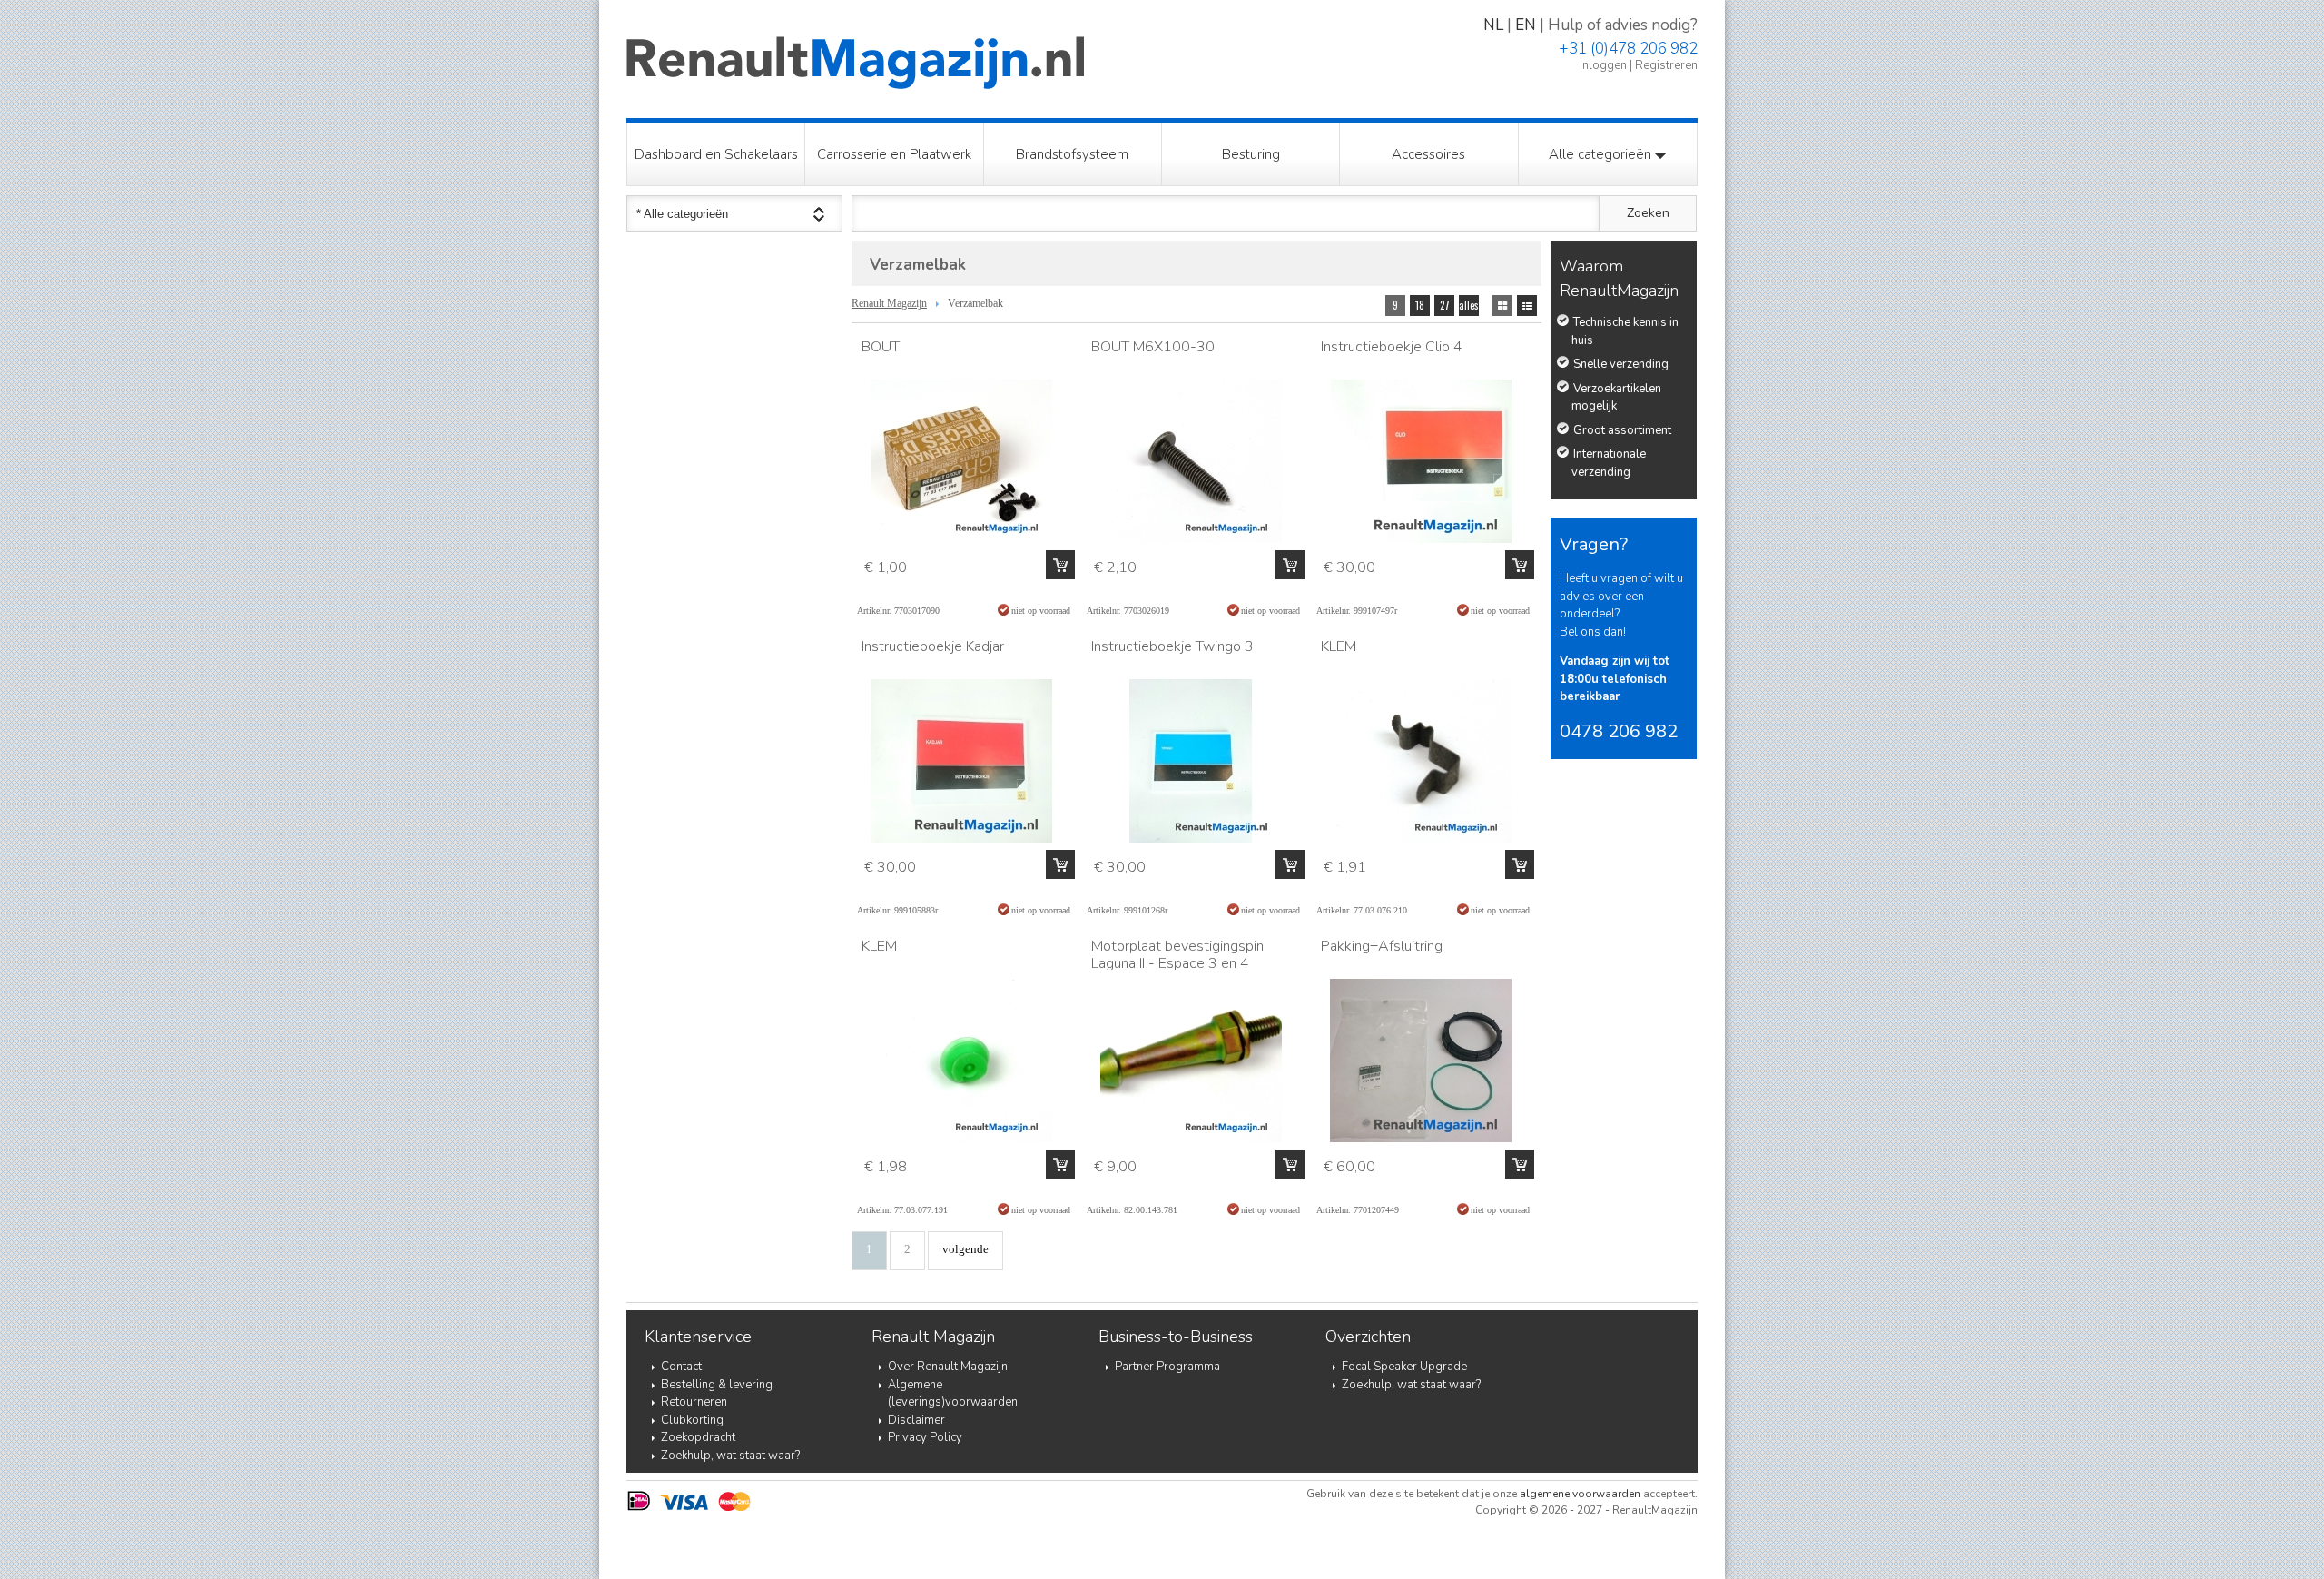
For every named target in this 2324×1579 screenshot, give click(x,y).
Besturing (1251, 154)
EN (1526, 25)
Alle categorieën (1602, 154)
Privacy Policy (925, 1437)
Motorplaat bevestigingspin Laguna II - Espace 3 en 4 (1177, 955)
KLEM (1339, 646)
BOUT (881, 347)
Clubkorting (692, 1420)
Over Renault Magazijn (948, 1367)
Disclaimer (916, 1420)
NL (1493, 25)
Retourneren (694, 1402)
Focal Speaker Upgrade (1404, 1367)
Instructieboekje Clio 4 (1392, 347)
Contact (681, 1367)
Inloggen (1603, 65)
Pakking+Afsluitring (1382, 946)
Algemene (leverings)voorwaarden (953, 1394)
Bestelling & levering (717, 1385)
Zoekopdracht (698, 1437)
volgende (965, 1249)
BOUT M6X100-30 (1153, 347)
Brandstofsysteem (1072, 154)
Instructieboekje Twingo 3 (1172, 646)
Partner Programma (1167, 1367)
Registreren (1666, 65)
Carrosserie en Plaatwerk (894, 154)
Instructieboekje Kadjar (933, 646)
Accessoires (1428, 154)
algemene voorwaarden (1580, 1494)
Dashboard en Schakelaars (716, 154)
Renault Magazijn (889, 303)
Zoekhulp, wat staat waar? (730, 1456)
